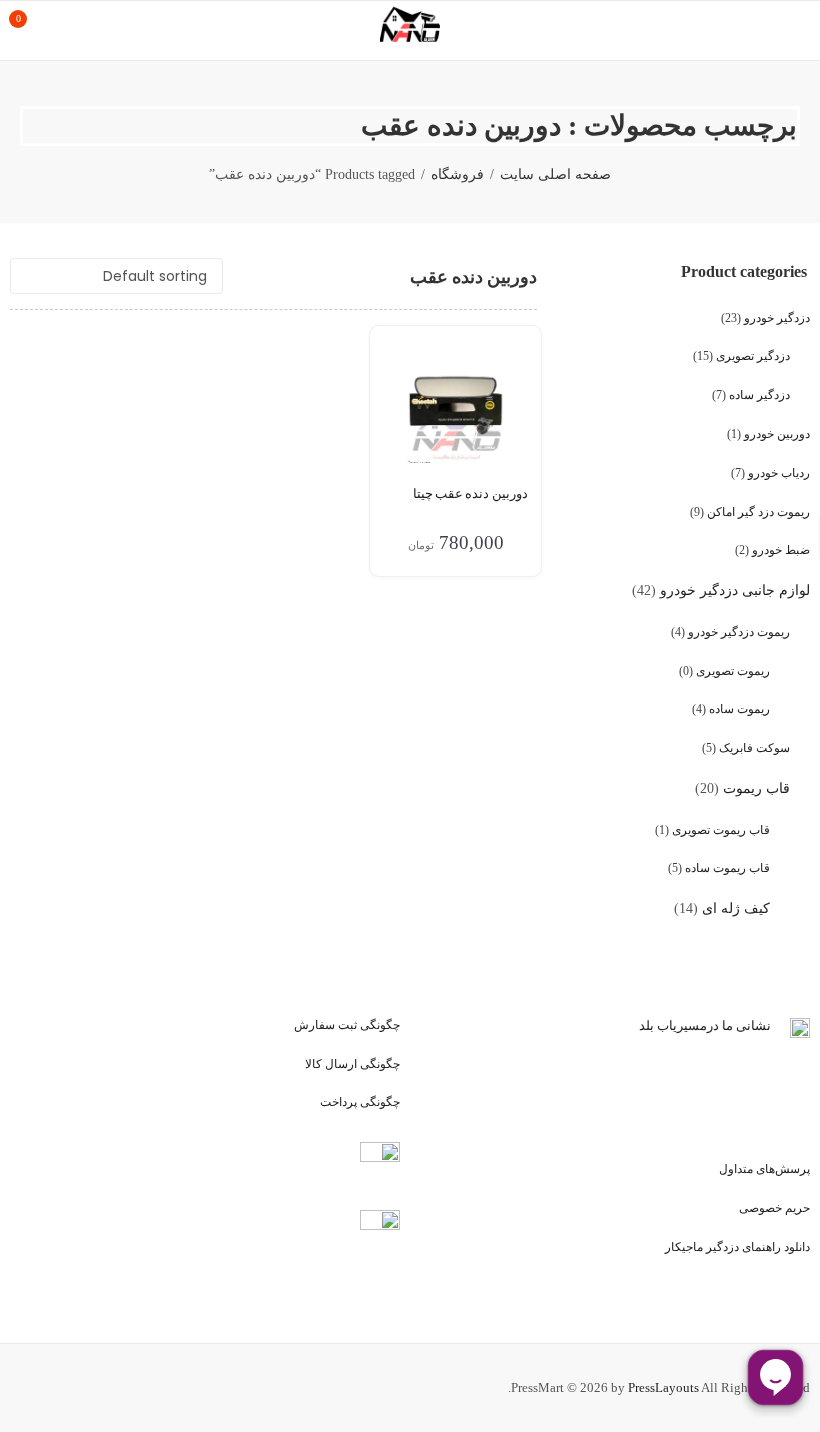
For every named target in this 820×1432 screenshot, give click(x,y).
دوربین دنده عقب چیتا (470, 493)
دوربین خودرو (777, 434)
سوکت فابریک (754, 748)
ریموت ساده (739, 709)
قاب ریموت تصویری (721, 830)
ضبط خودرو (781, 550)
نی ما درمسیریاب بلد (695, 1025)
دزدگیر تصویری (753, 356)
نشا (761, 1025)
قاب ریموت (756, 788)
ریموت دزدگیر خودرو (739, 632)
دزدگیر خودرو (777, 318)
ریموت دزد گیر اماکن (758, 512)
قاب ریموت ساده (727, 868)
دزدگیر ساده (759, 395)
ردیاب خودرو (779, 473)
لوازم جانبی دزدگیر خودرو (735, 590)
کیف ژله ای (736, 908)
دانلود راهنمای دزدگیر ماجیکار (737, 1247)
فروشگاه (457, 174)
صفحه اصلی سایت (555, 174)
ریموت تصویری (733, 671)
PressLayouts (663, 1387)
